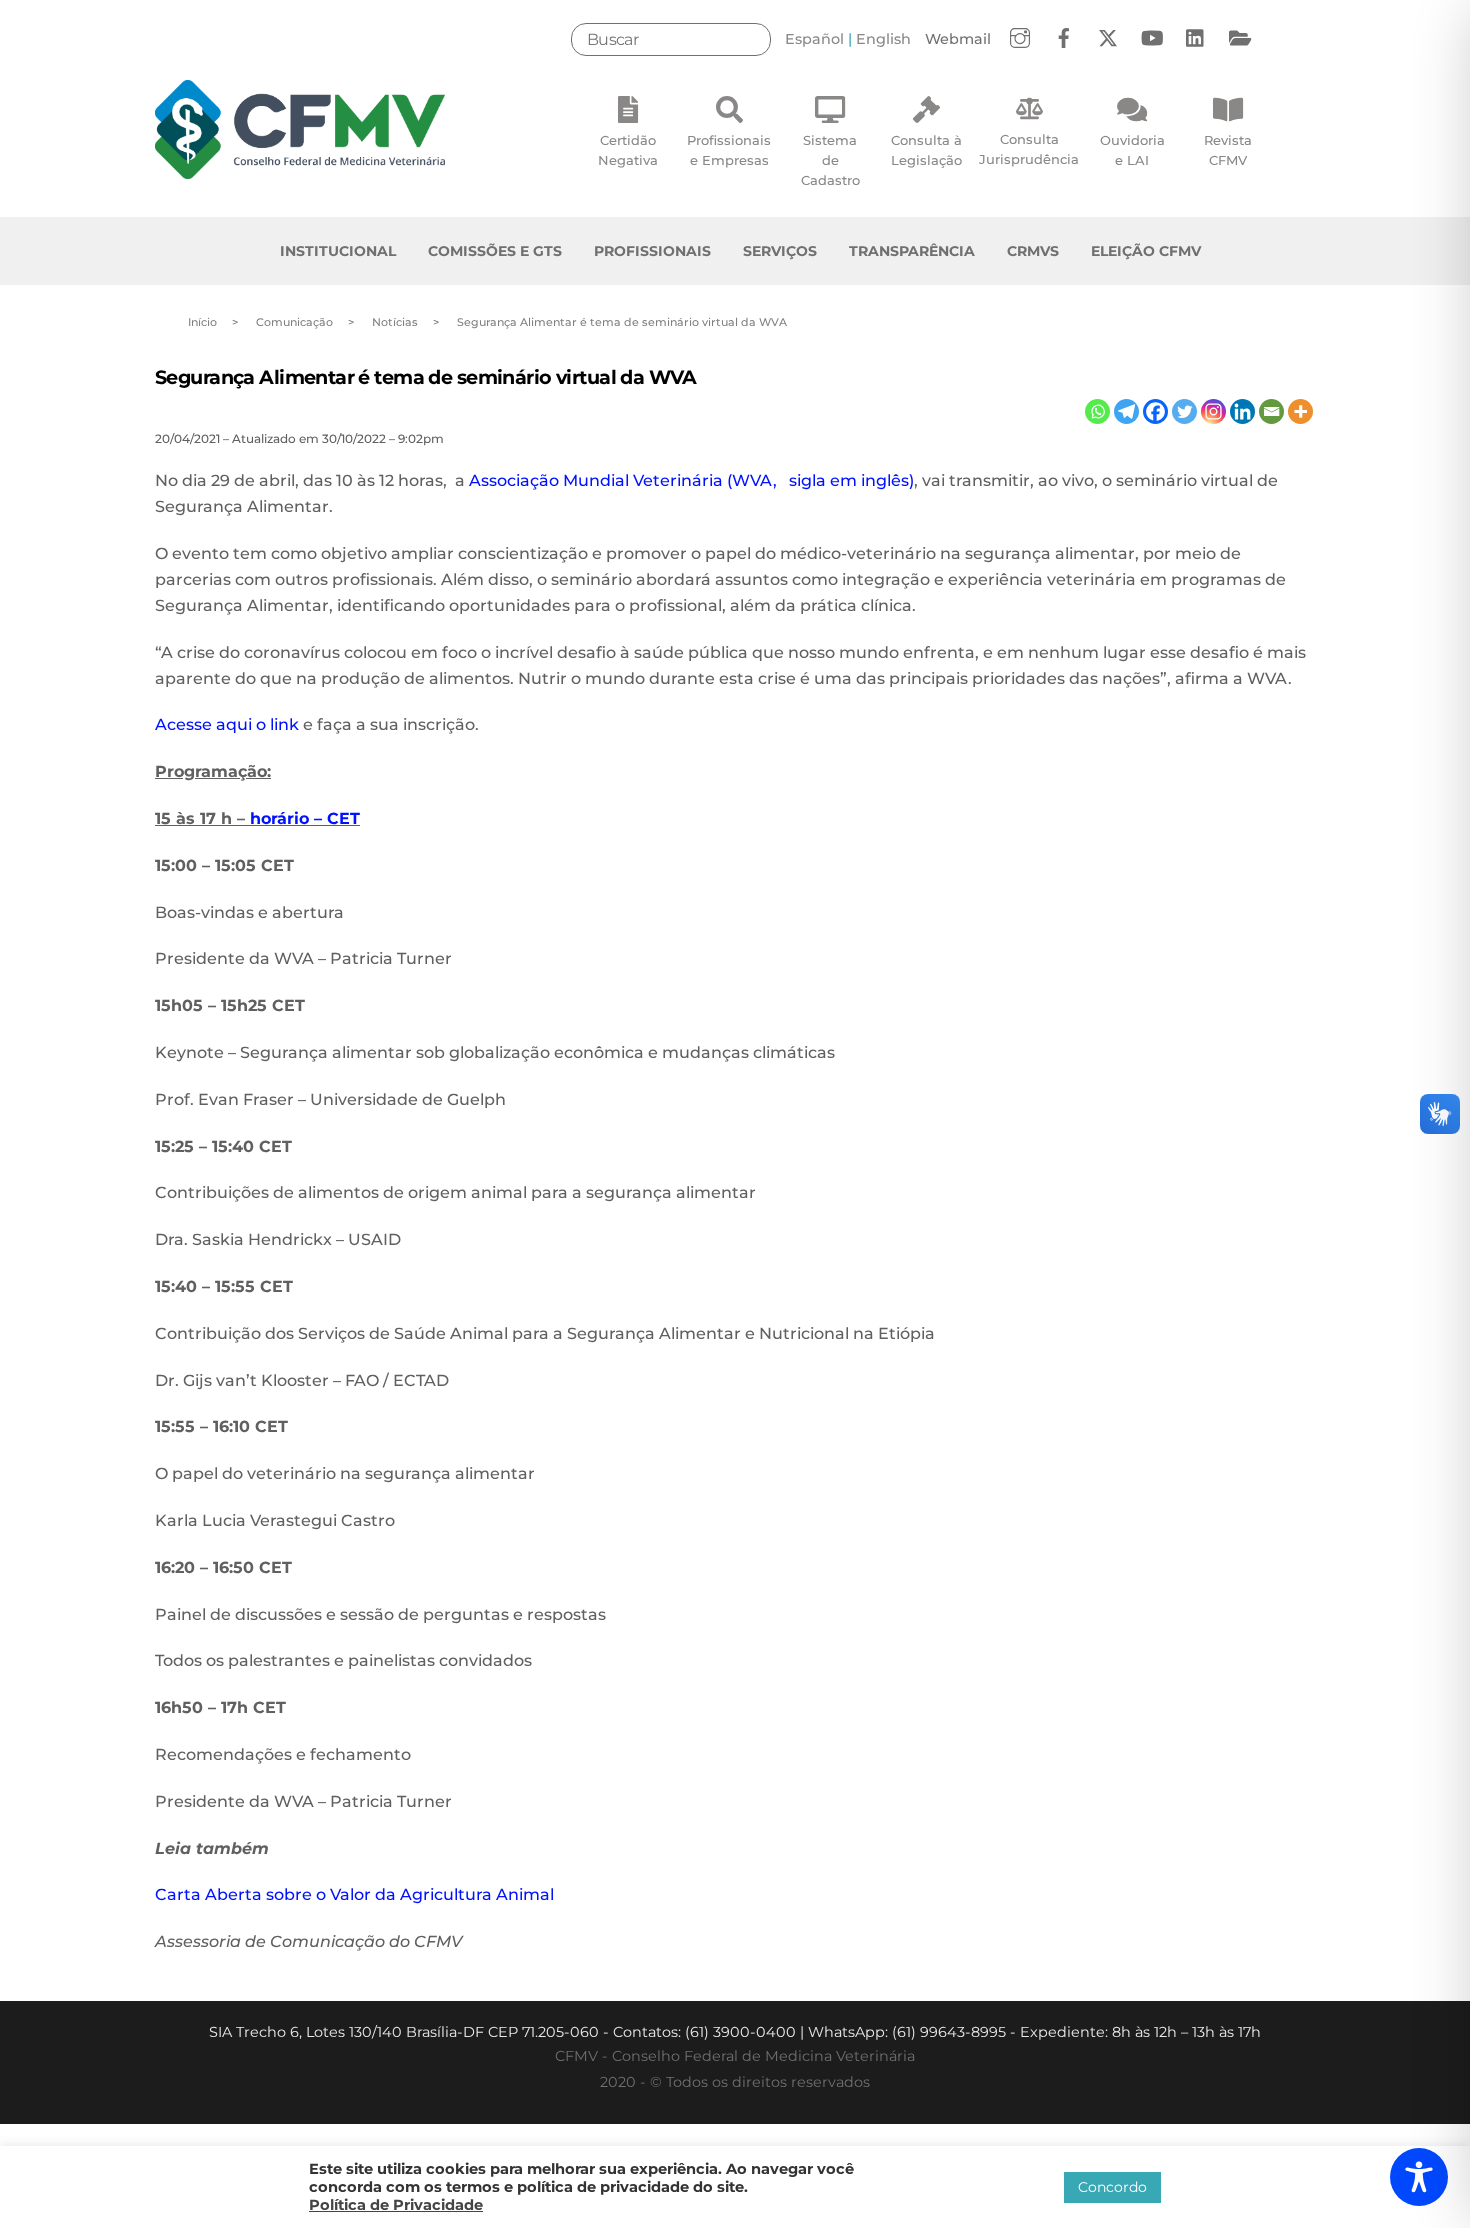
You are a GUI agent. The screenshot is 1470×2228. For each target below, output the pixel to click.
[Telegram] (1126, 411)
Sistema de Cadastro (830, 160)
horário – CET (305, 818)
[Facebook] (1155, 411)
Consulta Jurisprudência (1029, 149)
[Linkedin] (1242, 411)
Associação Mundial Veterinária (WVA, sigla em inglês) (691, 480)
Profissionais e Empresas (729, 150)
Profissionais (652, 251)
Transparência (912, 251)
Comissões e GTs (495, 251)
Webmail (958, 39)
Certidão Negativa (628, 150)
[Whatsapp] (1097, 411)
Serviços (780, 251)
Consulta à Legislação (926, 150)
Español (814, 39)
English (883, 39)
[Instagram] (1213, 411)
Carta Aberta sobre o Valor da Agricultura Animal (354, 1894)
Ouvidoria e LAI (1132, 150)
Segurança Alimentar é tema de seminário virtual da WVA (426, 377)
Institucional (338, 251)
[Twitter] (1184, 411)
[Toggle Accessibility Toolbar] (1419, 2177)
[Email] (1271, 411)
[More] (1300, 411)
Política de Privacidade (396, 2205)
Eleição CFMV (1146, 251)
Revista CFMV (1228, 150)
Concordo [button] (1112, 2187)
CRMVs (1033, 251)
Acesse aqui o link (227, 724)
